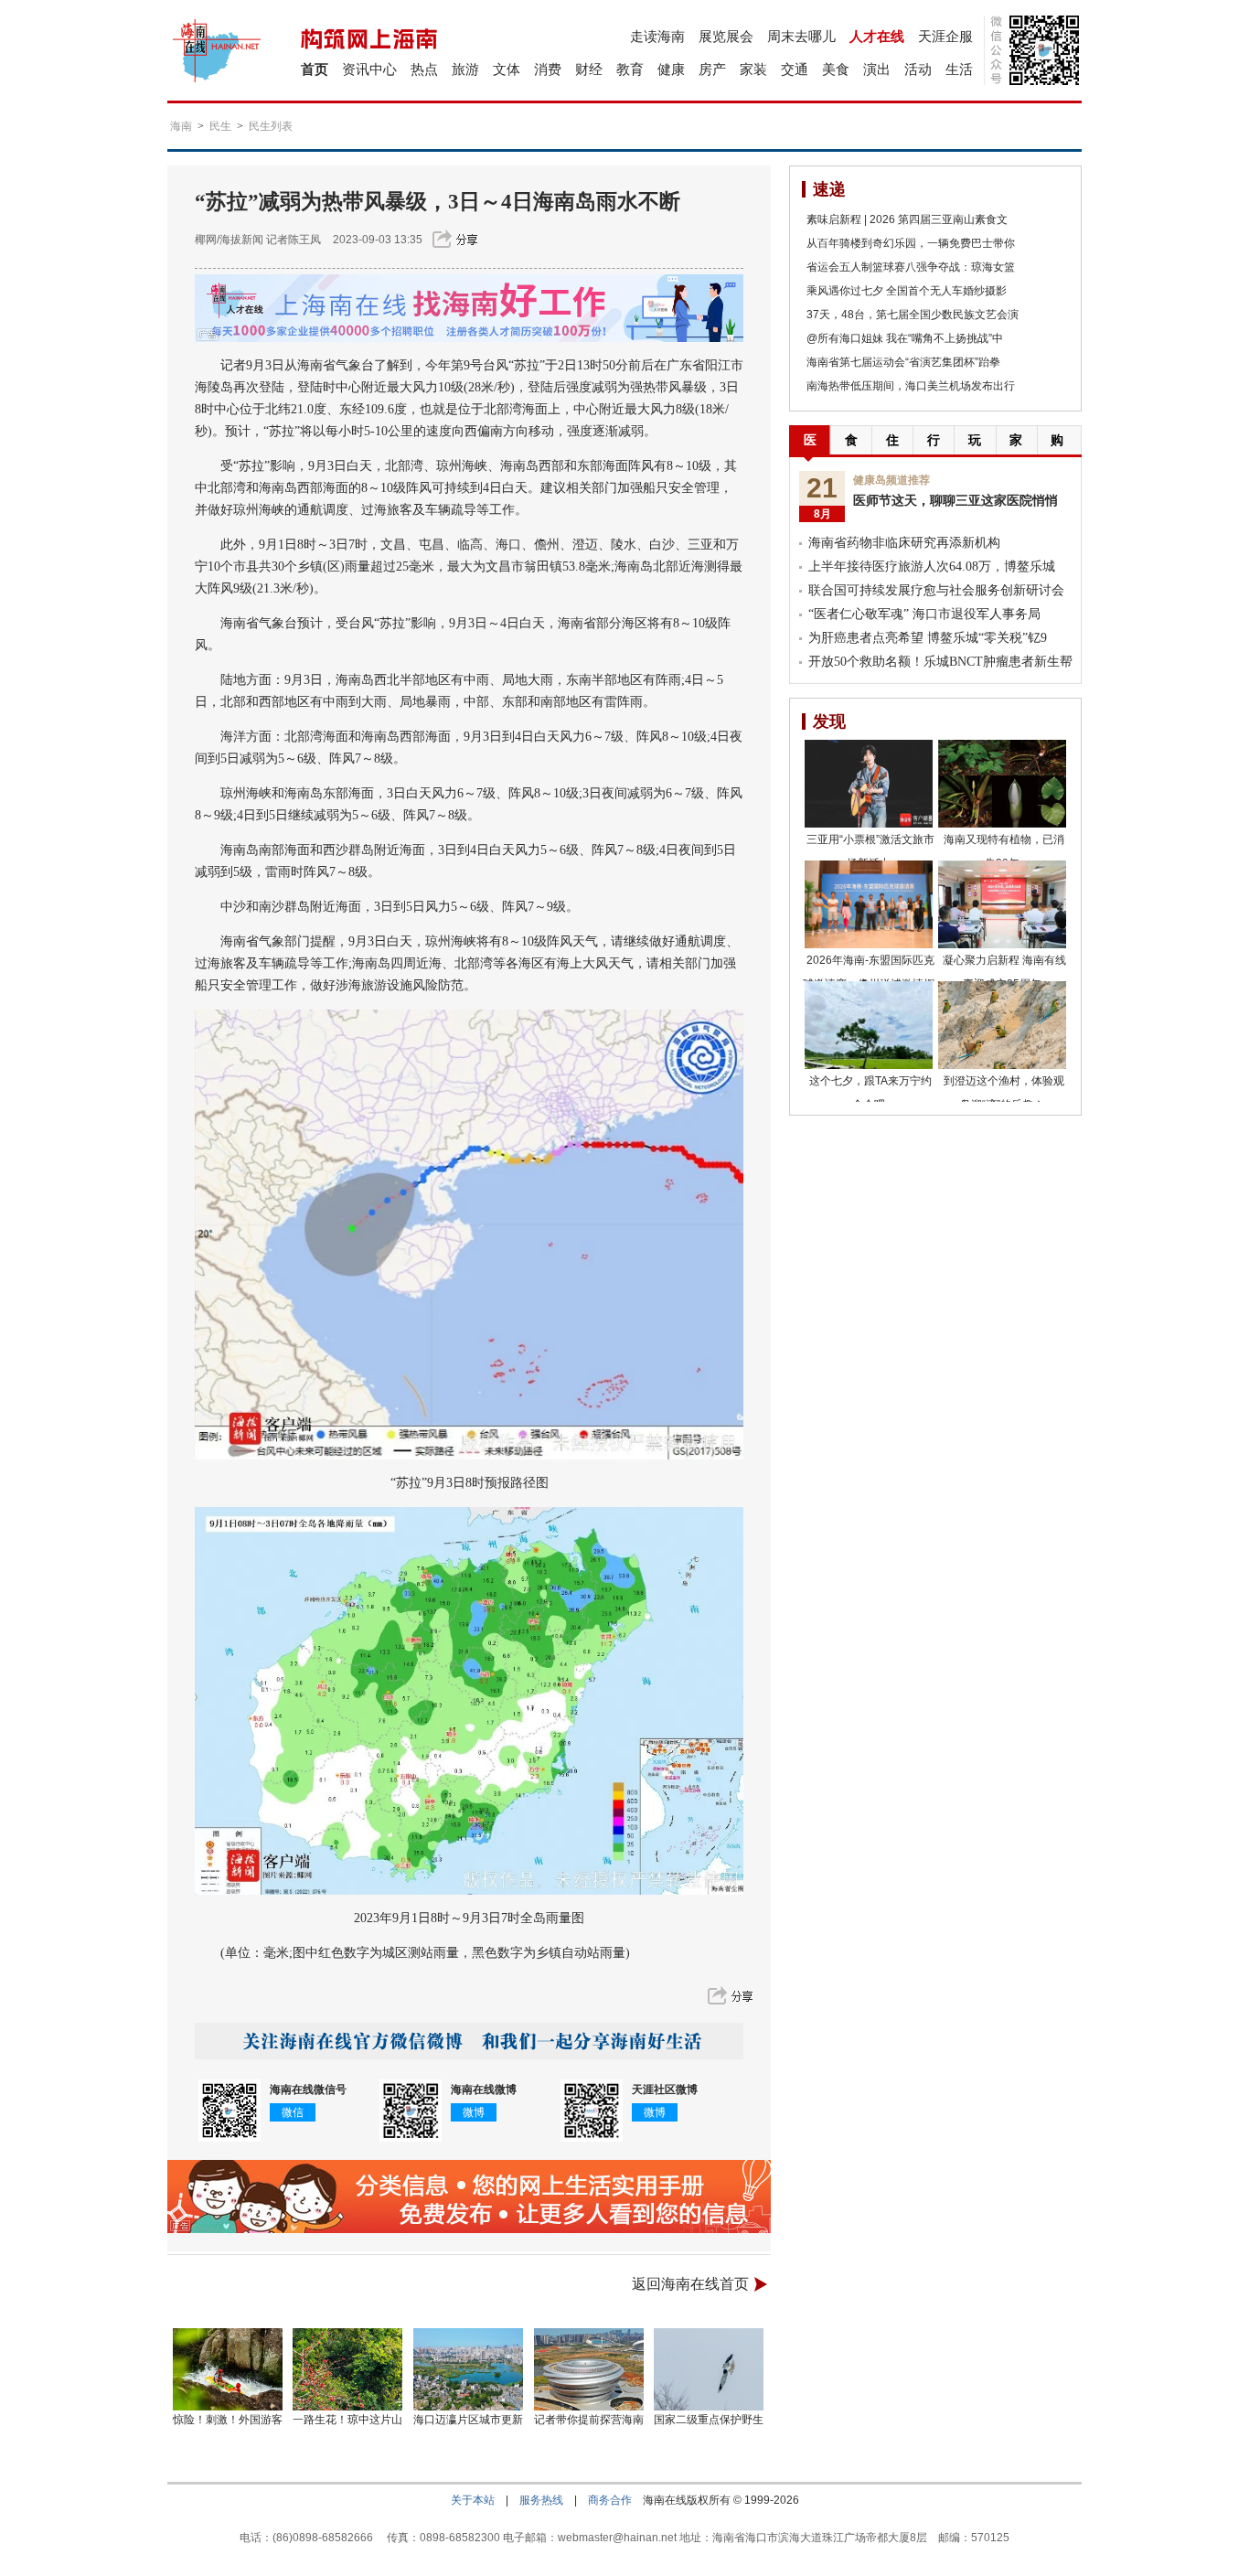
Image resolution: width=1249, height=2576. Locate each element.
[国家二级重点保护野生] (710, 2369)
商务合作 (610, 2500)
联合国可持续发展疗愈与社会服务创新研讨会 (936, 590)
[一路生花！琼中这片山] (348, 2369)
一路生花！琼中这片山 (347, 2420)
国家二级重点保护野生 (709, 2420)
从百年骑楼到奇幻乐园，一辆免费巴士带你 (911, 243)
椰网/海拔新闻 (229, 240)
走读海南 (657, 36)
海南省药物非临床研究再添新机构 (904, 543)
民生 (220, 126)
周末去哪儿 (801, 36)
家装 (753, 69)
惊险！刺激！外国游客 (228, 2420)
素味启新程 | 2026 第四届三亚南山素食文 (907, 219)
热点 (424, 69)
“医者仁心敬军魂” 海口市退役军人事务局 (924, 614)
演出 (877, 69)
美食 (836, 69)
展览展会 (726, 36)
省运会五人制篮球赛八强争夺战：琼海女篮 (911, 267)
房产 (712, 69)
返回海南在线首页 (690, 2284)
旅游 (465, 69)
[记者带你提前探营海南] (589, 2369)
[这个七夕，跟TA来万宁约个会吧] (869, 1025)
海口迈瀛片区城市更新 (468, 2420)
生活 (959, 69)
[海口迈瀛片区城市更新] (468, 2369)
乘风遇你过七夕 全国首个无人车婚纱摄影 (907, 291)
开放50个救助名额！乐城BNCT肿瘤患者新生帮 (940, 662)
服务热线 (541, 2500)
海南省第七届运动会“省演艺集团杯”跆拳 (903, 362)
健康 (671, 69)
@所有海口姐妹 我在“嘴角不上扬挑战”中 (905, 338)
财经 (589, 69)
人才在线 (877, 36)
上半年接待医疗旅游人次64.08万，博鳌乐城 (932, 567)
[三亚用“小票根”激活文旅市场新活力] (869, 784)
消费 (548, 69)
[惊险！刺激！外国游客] (228, 2369)
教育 (630, 69)
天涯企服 (945, 36)
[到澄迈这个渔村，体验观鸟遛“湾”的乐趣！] (1002, 1025)
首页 (315, 69)
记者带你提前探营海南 (589, 2420)
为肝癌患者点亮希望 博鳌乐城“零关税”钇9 (928, 638)
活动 (918, 69)
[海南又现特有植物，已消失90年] (1002, 784)
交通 (795, 69)
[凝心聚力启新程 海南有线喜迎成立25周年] (1002, 904)
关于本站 (473, 2500)
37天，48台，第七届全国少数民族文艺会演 (913, 315)
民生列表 (271, 126)
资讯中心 (369, 69)
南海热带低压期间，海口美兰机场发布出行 (911, 386)
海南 (181, 126)
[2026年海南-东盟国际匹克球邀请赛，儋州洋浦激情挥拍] (869, 904)
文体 (507, 69)
